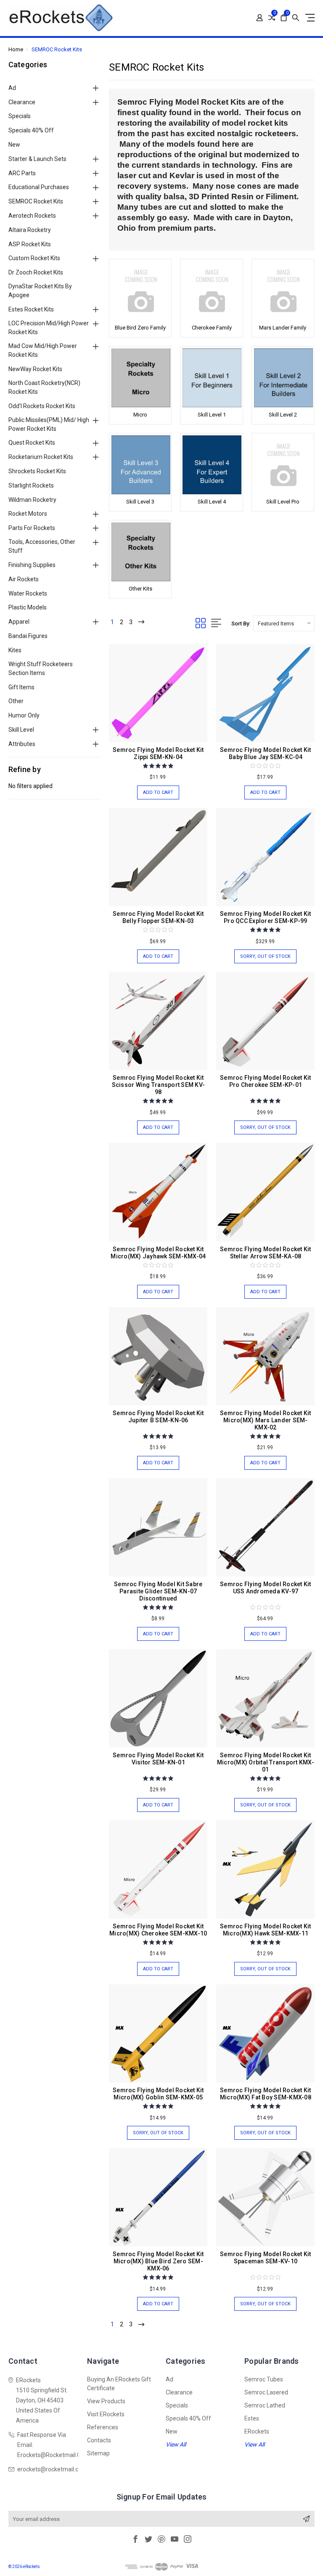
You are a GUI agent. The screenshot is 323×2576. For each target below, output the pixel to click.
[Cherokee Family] (211, 291)
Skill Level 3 (140, 502)
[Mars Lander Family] (283, 291)
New (14, 145)
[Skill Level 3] (140, 465)
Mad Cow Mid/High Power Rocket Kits (43, 350)
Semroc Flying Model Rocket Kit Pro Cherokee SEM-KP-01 (266, 1081)
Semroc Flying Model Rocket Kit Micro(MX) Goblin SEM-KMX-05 (158, 2094)
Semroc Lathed (265, 2405)
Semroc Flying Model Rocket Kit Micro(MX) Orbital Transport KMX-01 (266, 1762)
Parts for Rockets (32, 528)
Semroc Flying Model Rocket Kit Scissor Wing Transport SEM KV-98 (159, 1085)
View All (176, 2444)
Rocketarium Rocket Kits (41, 457)
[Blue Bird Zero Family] (140, 291)
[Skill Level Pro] (283, 465)
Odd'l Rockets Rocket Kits (42, 406)
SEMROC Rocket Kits (36, 201)
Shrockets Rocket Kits (37, 471)
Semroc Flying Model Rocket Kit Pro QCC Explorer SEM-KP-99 (266, 917)
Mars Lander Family (283, 328)
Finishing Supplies (32, 565)
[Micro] (140, 378)
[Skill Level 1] (211, 378)
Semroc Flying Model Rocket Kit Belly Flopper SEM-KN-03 (158, 917)
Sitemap (98, 2453)
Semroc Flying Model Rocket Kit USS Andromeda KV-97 (266, 1588)
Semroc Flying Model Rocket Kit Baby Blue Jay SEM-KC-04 (266, 753)
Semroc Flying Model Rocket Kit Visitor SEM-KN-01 (158, 1759)
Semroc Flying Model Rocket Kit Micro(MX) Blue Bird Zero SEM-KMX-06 (158, 2261)
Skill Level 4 (212, 502)
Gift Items (21, 687)
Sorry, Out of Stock (265, 956)
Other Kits (140, 589)
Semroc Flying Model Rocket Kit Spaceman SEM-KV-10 (266, 2258)
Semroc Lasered (266, 2392)
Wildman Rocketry (32, 500)
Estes (252, 2418)
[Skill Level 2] (283, 378)
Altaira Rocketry (30, 230)
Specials (20, 116)
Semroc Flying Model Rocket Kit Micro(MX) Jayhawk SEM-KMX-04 (158, 1253)
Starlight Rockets (31, 485)
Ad (12, 88)
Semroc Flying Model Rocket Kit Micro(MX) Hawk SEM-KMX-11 (266, 1930)
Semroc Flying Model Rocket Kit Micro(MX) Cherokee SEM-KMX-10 (158, 1930)
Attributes (22, 744)
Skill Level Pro (283, 502)
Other (16, 701)
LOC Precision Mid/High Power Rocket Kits (49, 328)
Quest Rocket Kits (32, 443)
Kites (15, 650)
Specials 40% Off (31, 130)
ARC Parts (22, 173)
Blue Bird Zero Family (140, 328)
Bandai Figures (28, 636)
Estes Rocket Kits (31, 309)
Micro (140, 415)
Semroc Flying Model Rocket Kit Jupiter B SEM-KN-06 (158, 1417)
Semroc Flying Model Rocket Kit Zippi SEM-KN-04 (158, 753)
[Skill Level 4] (211, 465)
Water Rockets (28, 593)
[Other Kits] (140, 552)
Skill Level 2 (283, 415)
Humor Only (24, 715)
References (103, 2427)
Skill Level (21, 730)
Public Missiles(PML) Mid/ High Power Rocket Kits (49, 424)
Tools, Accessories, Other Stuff (42, 546)
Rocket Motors (28, 514)
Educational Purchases (39, 187)
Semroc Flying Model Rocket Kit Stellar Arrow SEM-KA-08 (266, 1253)
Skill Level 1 (212, 415)
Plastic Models (28, 607)
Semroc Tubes (264, 2379)
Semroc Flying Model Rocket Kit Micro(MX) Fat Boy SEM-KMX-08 (266, 2094)
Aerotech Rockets (32, 216)
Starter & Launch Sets (37, 159)
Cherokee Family (212, 328)
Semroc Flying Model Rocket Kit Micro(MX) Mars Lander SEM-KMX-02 (266, 1420)
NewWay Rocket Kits (35, 369)
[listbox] (284, 623)
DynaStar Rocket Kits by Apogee (40, 291)
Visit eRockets (106, 2414)
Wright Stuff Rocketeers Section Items (41, 668)
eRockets (257, 2431)
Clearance (22, 102)
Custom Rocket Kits (34, 258)
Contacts (99, 2440)
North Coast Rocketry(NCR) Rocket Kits (44, 387)
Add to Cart (158, 792)
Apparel (19, 622)
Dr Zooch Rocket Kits (36, 272)
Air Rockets (24, 579)
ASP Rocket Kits (30, 244)
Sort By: (241, 624)
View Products (106, 2401)
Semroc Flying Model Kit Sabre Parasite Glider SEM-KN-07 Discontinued (158, 1591)
